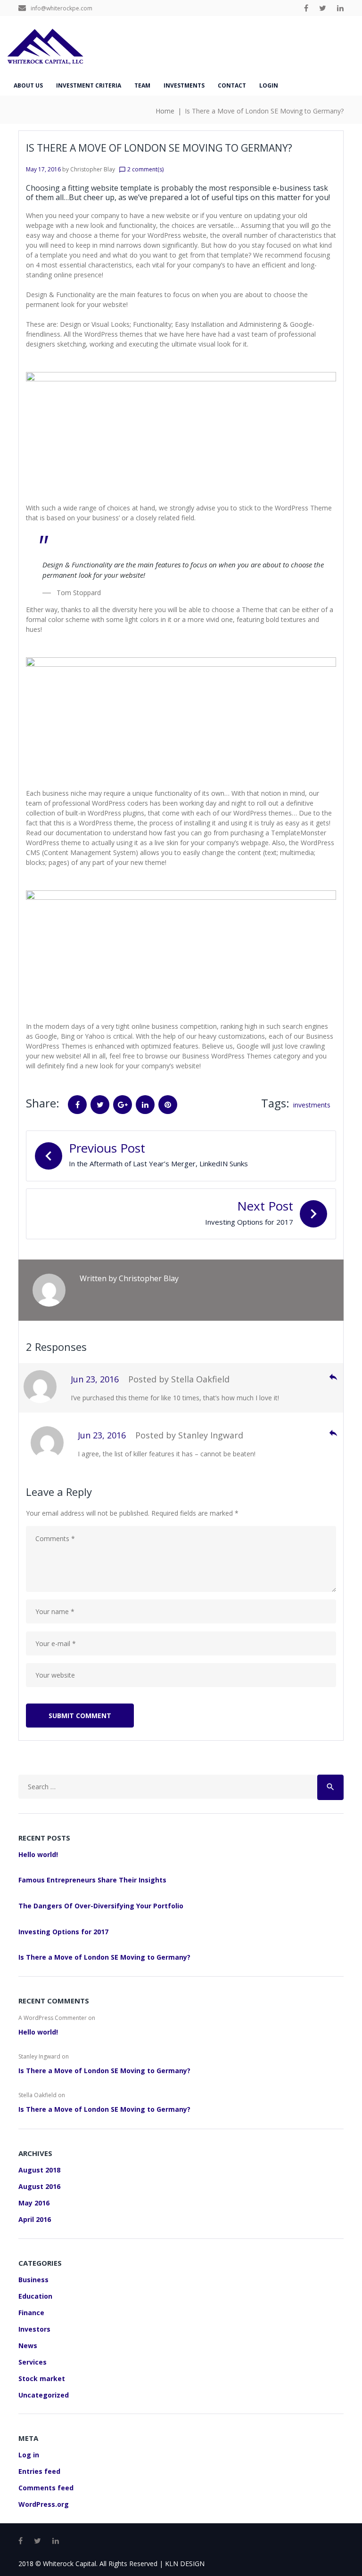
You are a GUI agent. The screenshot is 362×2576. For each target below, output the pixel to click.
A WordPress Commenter (53, 2018)
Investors (34, 2329)
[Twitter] (323, 8)
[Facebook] (306, 8)
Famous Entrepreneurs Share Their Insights (92, 1880)
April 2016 (35, 2219)
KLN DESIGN (185, 2564)
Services (33, 2362)
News (28, 2346)
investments (312, 1105)
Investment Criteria (89, 85)
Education (35, 2296)
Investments (184, 85)
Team (142, 85)
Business (33, 2280)
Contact (232, 85)
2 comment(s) (141, 169)
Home (165, 111)
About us (28, 85)
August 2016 (39, 2186)
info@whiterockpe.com (62, 8)
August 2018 (39, 2170)
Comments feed (46, 2488)
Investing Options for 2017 (63, 1932)
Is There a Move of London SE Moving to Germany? (104, 1957)
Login (269, 85)
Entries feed (39, 2471)
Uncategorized (44, 2395)
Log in (29, 2455)
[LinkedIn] (340, 8)
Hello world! (38, 1854)
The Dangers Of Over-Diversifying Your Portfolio (101, 1906)
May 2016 (34, 2203)
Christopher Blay (93, 169)
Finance (31, 2313)
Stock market (42, 2378)
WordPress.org (44, 2504)
